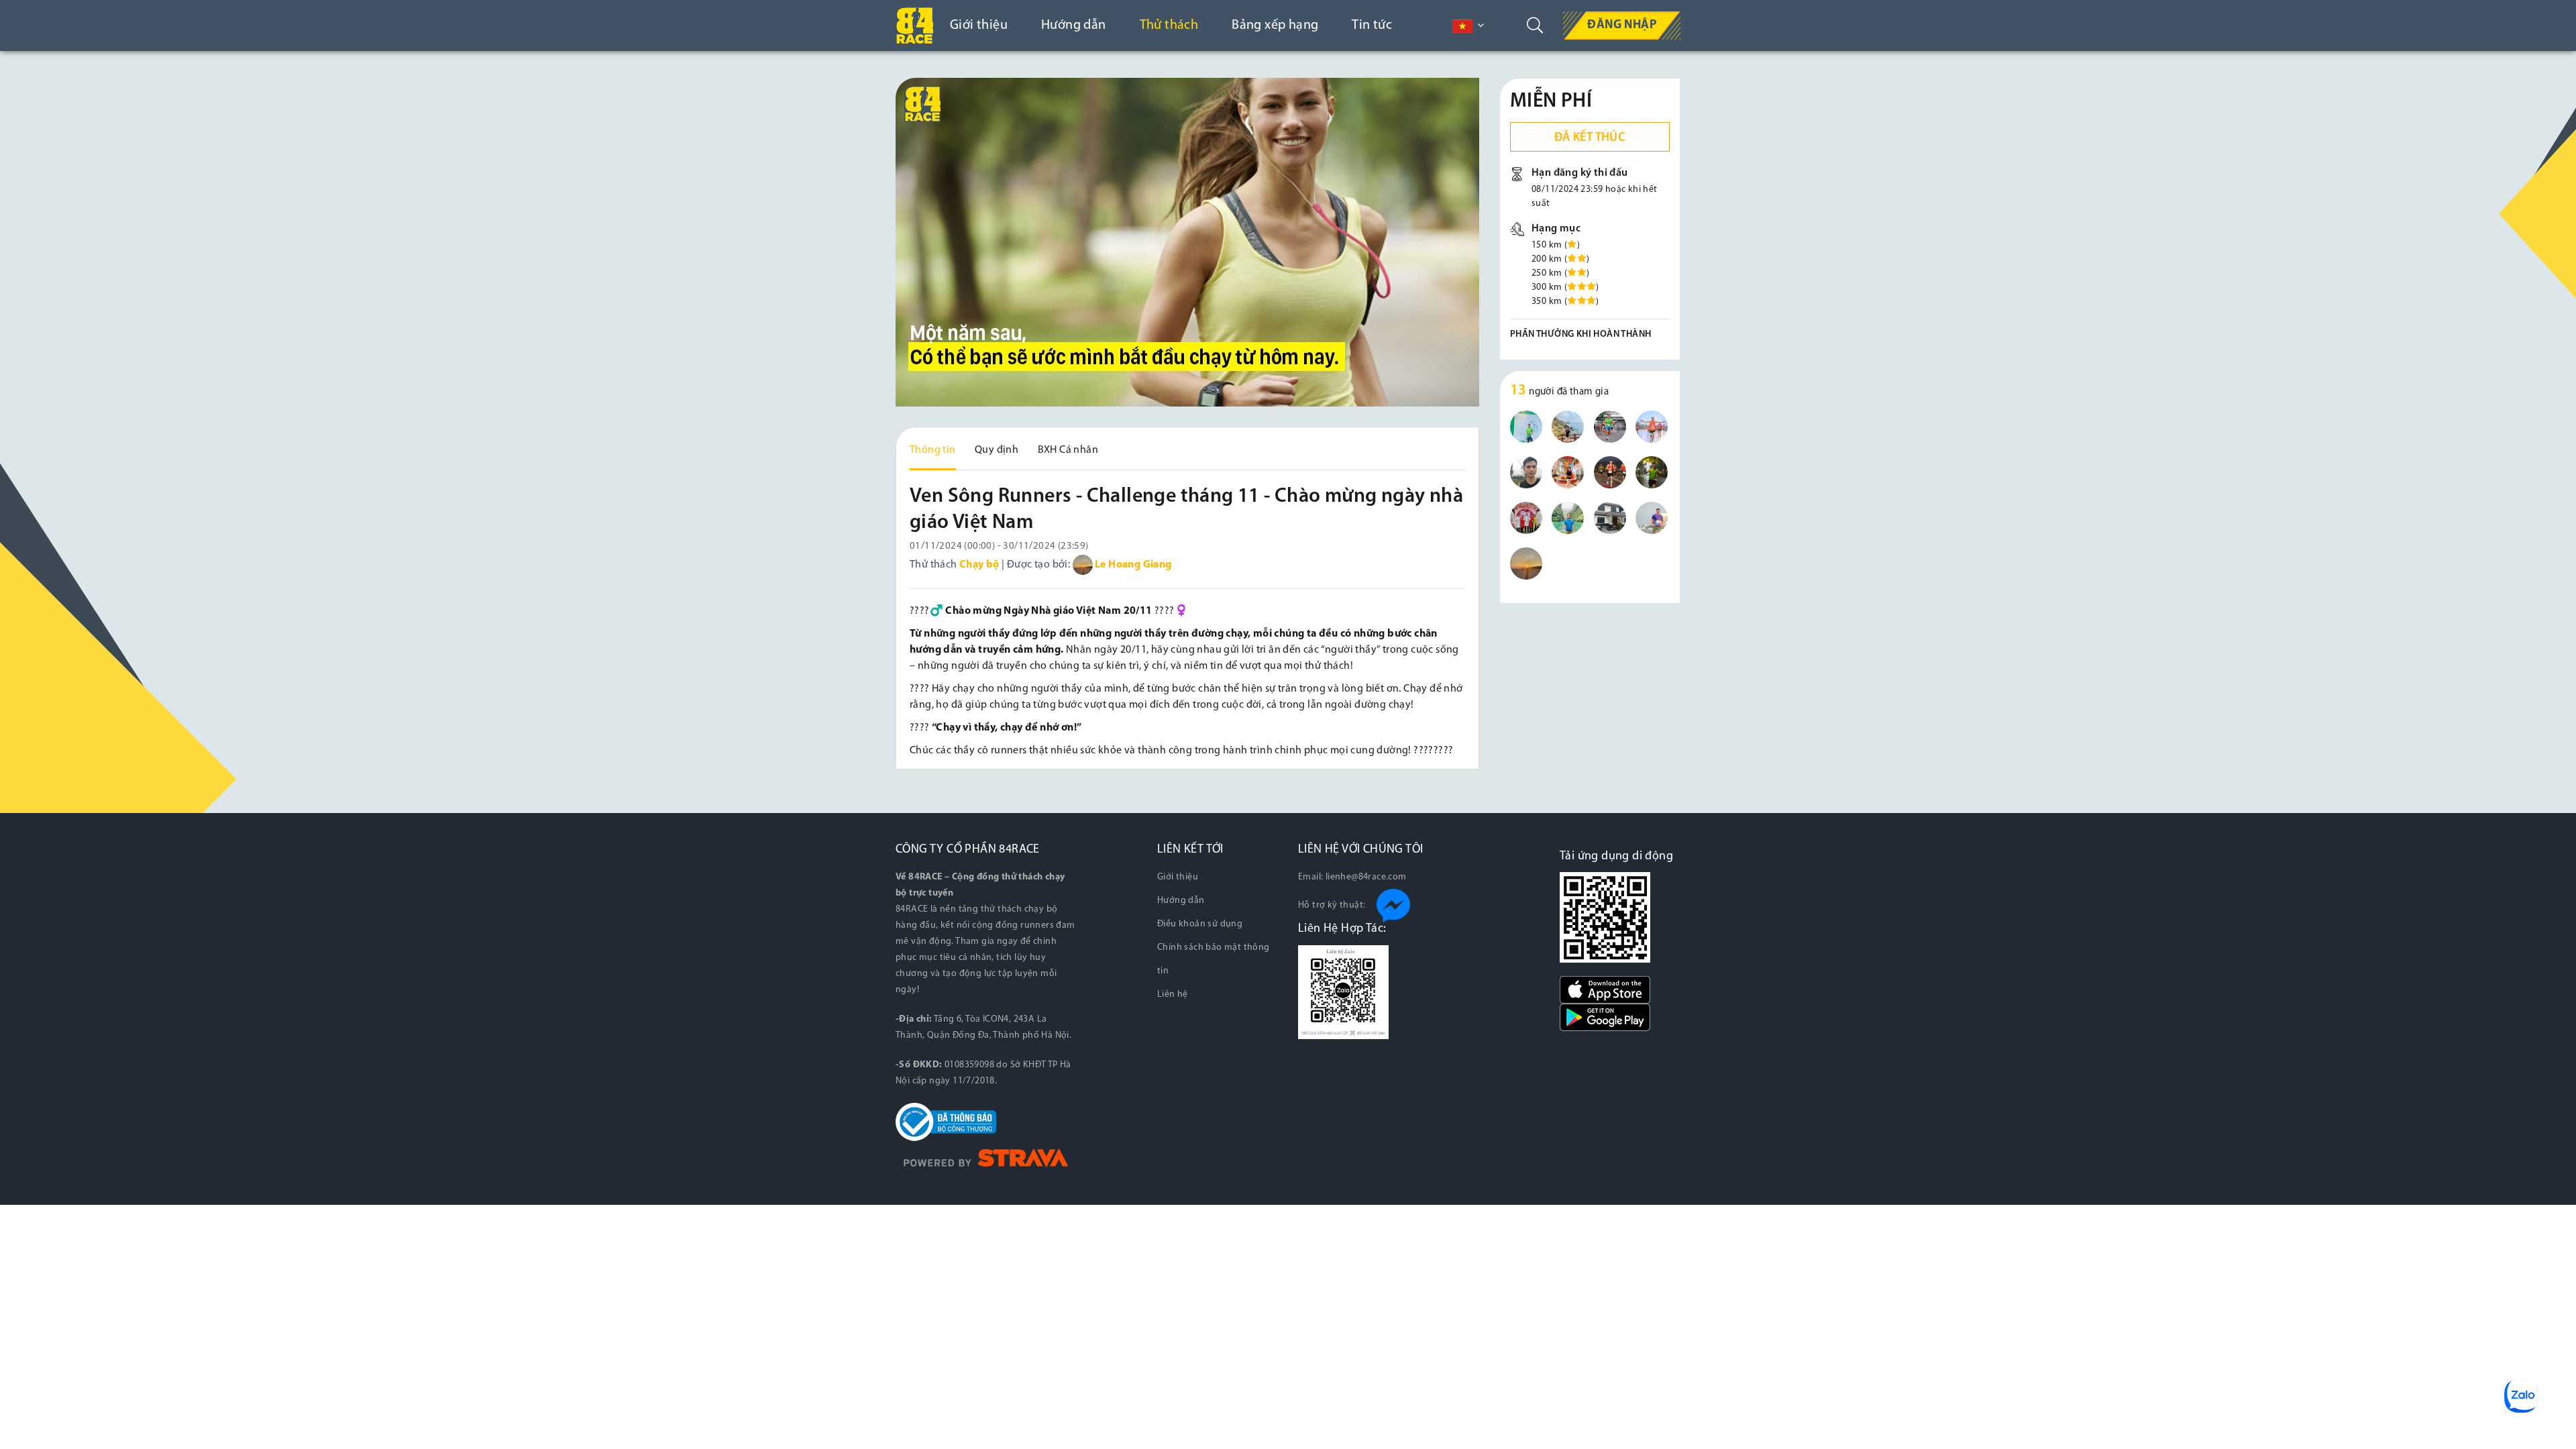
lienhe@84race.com (1366, 877)
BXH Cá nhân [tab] (1068, 450)
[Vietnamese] (1462, 26)
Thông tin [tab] (933, 450)
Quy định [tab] (997, 450)
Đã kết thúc (1590, 138)
